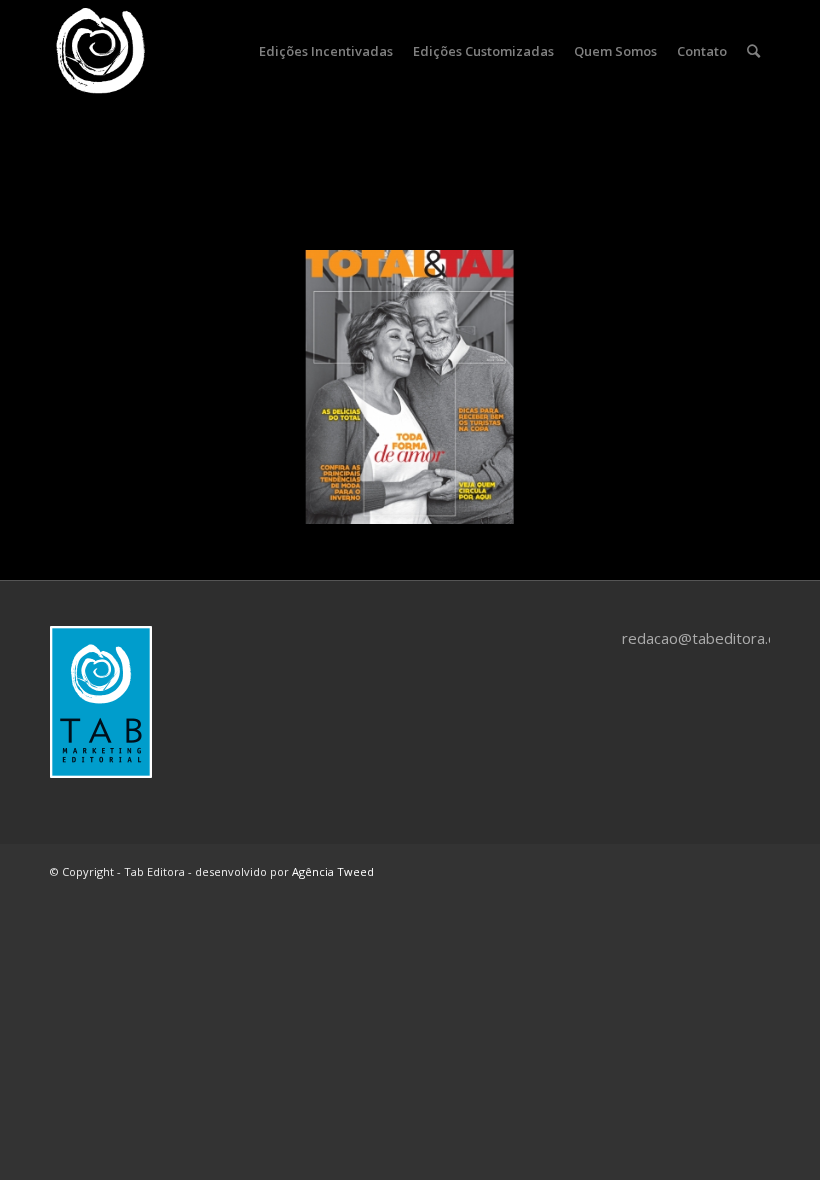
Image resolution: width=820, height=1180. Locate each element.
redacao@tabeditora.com (709, 638)
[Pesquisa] (753, 51)
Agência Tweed (333, 871)
